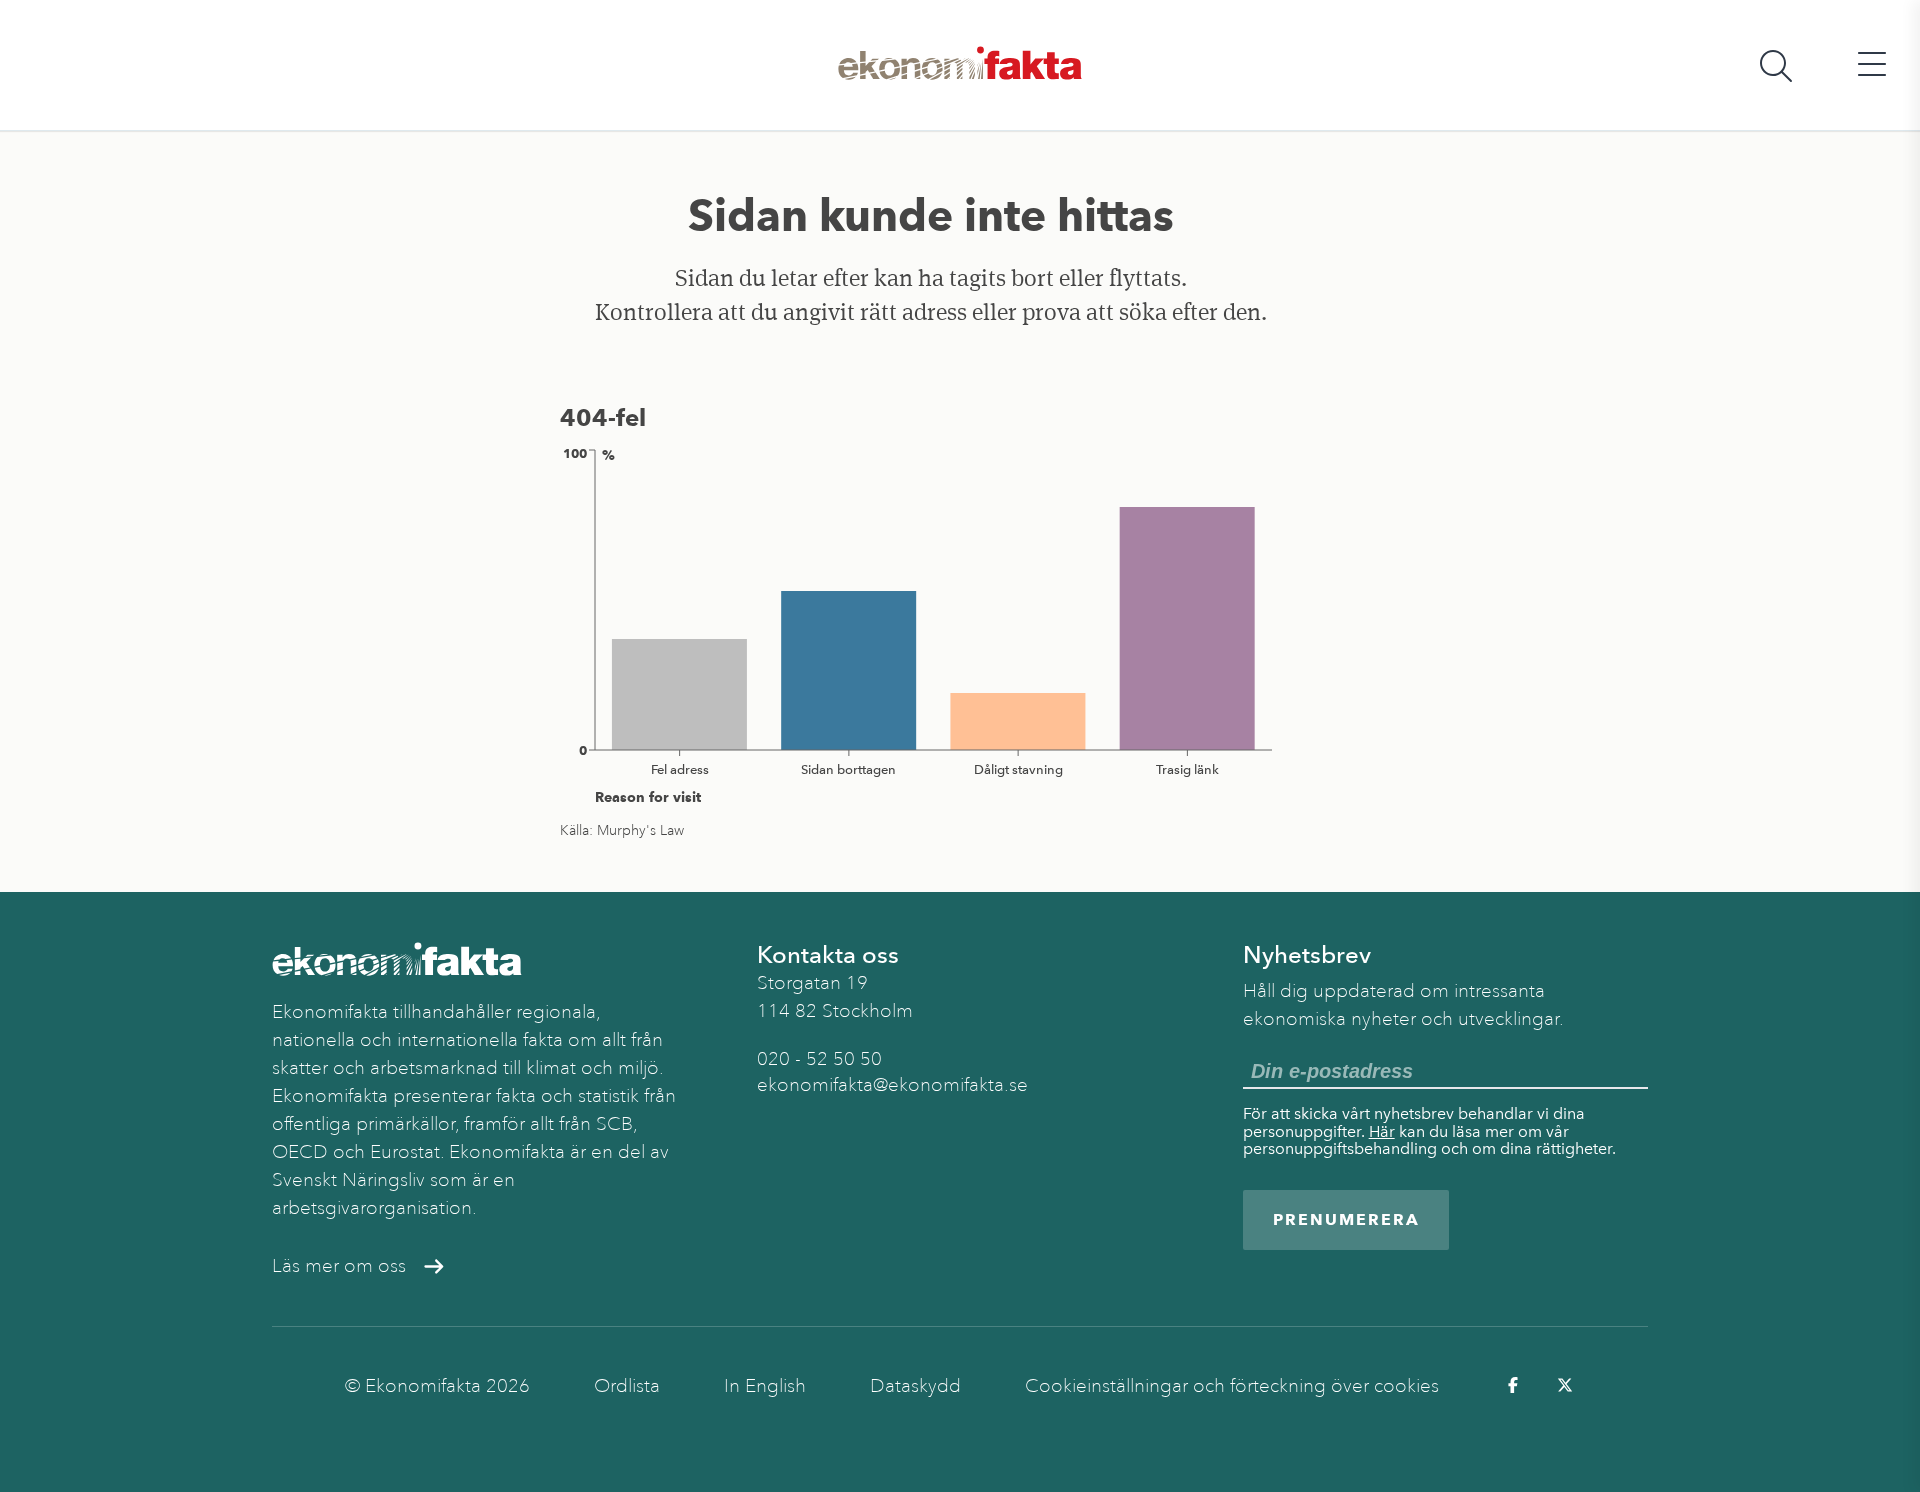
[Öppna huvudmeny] (1872, 65)
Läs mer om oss (339, 1266)
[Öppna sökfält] (1776, 65)
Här (1382, 1131)
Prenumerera (1346, 1219)
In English (765, 1386)
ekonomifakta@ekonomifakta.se (892, 1085)
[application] (931, 625)
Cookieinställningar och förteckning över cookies (1232, 1386)
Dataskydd (915, 1386)
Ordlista (627, 1386)
